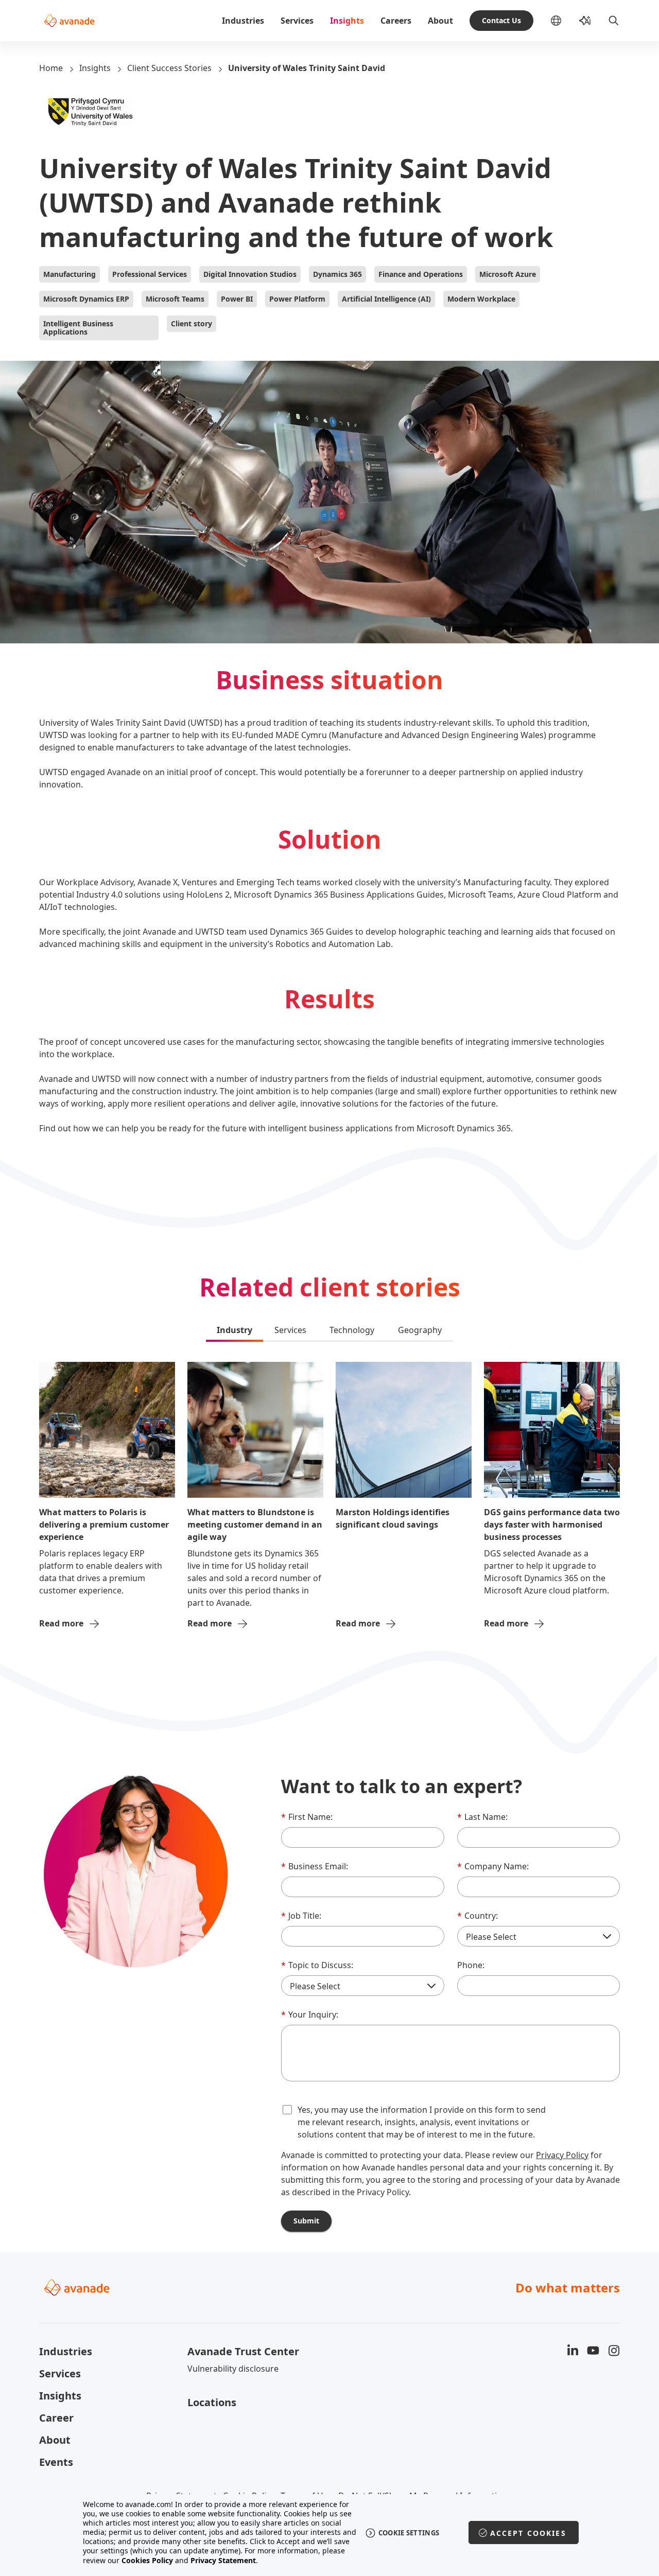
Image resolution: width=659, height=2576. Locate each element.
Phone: (471, 1965)
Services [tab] (290, 1330)
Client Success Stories (169, 68)
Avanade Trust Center (243, 2351)
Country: (478, 1916)
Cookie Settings (409, 2533)
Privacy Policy (562, 2155)
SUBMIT (306, 2221)
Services (297, 21)
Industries (243, 21)
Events (56, 2462)
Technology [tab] (352, 1330)
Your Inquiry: (310, 2014)
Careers (396, 21)
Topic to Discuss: (317, 1965)
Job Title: (301, 1916)
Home (51, 68)
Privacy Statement (223, 2560)
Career (56, 2418)
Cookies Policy (147, 2560)
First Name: (307, 1817)
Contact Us (501, 20)
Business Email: (315, 1866)
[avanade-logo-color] (69, 21)
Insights (347, 21)
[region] (330, 2533)
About (440, 21)
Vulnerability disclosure (233, 2369)
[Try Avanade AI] (585, 21)
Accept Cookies (528, 2533)
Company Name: (493, 1866)
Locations (212, 2402)
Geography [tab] (420, 1330)
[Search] (614, 21)
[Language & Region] (564, 21)
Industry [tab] (235, 1330)
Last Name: (482, 1817)
